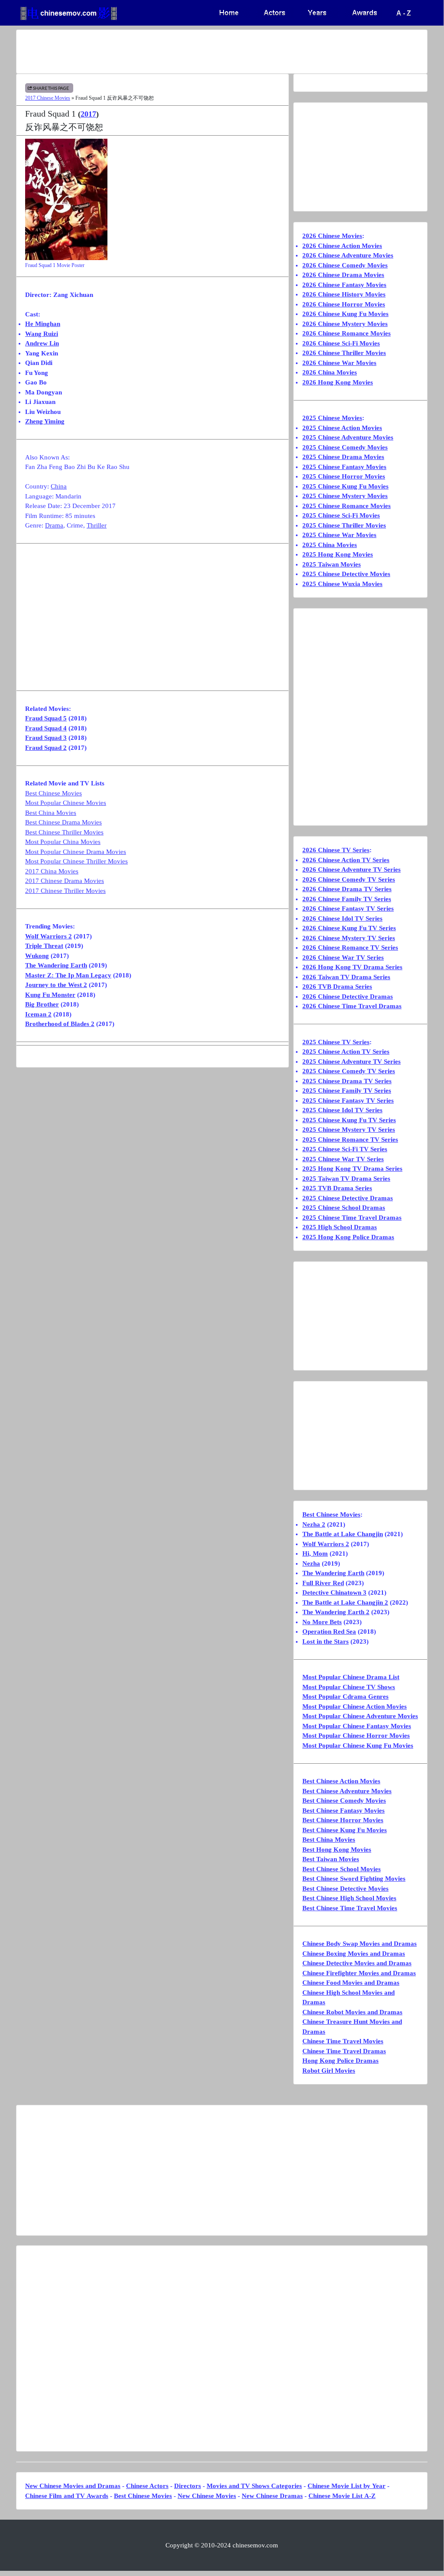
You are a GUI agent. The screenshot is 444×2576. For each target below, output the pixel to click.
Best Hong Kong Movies (337, 1850)
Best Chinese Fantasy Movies (344, 1811)
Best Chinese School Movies (342, 1869)
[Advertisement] (222, 52)
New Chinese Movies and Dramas (73, 2486)
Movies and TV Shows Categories (254, 2486)
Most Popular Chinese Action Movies (355, 1706)
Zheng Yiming (45, 421)
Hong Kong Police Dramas (340, 2061)
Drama (54, 525)
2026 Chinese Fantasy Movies (344, 285)
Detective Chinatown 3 (334, 1592)
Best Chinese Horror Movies (343, 1820)
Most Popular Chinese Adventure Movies (360, 1716)
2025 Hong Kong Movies (338, 554)
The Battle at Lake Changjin (343, 1534)
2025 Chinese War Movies (339, 535)
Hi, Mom (315, 1553)
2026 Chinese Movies (332, 236)
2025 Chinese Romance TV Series (350, 1140)
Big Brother (42, 1004)
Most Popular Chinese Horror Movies (356, 1736)
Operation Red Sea (329, 1632)
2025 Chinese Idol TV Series (342, 1110)
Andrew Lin (42, 343)
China (59, 486)
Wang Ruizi (42, 334)
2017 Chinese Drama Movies (65, 881)
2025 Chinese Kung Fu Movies (345, 486)
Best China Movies (51, 813)
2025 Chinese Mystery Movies (345, 496)
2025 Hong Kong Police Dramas (348, 1237)
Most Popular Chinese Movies (66, 803)
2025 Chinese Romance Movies (347, 506)
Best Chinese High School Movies (349, 1898)
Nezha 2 (314, 1524)
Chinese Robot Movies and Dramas (352, 2012)
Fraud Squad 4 (46, 728)
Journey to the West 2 (56, 985)
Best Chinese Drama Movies (63, 822)
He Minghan (43, 324)
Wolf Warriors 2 (49, 936)
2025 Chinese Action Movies (342, 428)
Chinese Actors (147, 2486)
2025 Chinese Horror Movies (344, 476)
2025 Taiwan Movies (332, 564)
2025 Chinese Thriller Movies (344, 525)
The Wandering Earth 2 (336, 1612)
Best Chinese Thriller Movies (64, 832)
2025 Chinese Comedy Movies (345, 447)
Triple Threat (44, 946)
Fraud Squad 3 (46, 738)
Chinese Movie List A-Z (342, 2496)
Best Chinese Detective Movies (345, 1889)
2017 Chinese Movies (48, 98)
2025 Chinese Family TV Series (347, 1091)
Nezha (311, 1563)
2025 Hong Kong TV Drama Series (352, 1169)
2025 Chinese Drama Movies (343, 457)
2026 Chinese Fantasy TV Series (348, 909)
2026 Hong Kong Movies (338, 382)
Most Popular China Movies (63, 842)
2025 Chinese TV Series (336, 1042)
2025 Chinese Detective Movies (346, 574)
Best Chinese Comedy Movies (344, 1801)
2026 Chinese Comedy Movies (345, 265)
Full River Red (323, 1583)
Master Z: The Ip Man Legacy (68, 975)
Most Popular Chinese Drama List (351, 1677)
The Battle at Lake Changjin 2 (345, 1602)
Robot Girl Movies (329, 2071)
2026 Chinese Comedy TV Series (349, 879)
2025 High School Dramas (340, 1227)
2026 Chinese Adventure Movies (348, 255)
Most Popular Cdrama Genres (345, 1697)
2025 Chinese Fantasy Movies (344, 467)
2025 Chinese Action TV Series (346, 1052)
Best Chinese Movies (53, 793)
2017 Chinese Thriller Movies (65, 891)
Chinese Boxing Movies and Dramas (354, 1954)
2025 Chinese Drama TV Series (347, 1081)
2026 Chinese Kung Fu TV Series (349, 928)
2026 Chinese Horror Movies (344, 304)
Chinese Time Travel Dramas (344, 2051)
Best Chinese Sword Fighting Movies (354, 1879)
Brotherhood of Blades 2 (60, 1024)
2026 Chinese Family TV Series (347, 899)
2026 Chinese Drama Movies (343, 275)
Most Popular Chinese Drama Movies (76, 852)
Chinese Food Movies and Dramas (351, 1983)
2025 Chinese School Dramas (344, 1208)
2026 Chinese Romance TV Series (350, 948)
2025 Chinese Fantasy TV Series (348, 1101)
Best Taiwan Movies (331, 1859)
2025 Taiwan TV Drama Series (346, 1179)
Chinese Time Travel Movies (343, 2041)
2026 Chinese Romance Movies (347, 333)
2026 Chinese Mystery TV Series (349, 938)
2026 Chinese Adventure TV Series (352, 870)
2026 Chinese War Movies (339, 363)
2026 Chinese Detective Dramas (348, 997)
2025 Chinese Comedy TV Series (349, 1071)
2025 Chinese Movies (332, 418)
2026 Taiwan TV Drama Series (346, 977)
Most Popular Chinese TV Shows (349, 1687)
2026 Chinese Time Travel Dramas (352, 1006)
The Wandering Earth (56, 965)
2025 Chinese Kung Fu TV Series (349, 1120)
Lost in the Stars (326, 1641)
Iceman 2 (38, 1014)
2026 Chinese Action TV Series (346, 860)
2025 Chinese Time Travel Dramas (352, 1218)
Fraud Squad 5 (46, 718)
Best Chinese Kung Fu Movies (345, 1830)
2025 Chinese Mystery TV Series (349, 1130)
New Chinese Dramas (272, 2496)
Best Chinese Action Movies (341, 1781)
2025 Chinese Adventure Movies (348, 437)
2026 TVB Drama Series (337, 987)
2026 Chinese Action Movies (342, 246)
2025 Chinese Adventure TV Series (352, 1062)
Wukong (37, 956)
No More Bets (322, 1622)
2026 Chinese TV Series (336, 850)
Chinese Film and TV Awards (67, 2496)
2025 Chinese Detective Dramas (348, 1198)
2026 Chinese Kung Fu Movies (345, 314)
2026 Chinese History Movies (344, 294)
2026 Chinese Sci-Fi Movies (341, 343)
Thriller (97, 525)
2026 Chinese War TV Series (343, 957)
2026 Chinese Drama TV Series (347, 889)
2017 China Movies (52, 871)
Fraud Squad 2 (46, 748)
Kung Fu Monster (50, 995)
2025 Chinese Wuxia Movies (342, 584)
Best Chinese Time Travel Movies (350, 1908)
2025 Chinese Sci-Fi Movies (341, 515)
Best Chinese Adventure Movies (347, 1791)
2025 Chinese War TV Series (343, 1159)
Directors (188, 2486)
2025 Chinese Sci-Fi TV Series (345, 1149)
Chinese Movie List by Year (347, 2486)
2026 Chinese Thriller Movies (344, 353)
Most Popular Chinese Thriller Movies (76, 861)
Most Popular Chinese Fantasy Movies (357, 1726)
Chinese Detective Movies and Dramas (357, 1963)
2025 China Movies (330, 545)
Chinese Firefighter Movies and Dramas (359, 1973)
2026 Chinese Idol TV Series (342, 918)
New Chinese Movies (207, 2496)
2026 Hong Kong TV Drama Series (352, 967)
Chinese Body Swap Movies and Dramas (360, 1944)
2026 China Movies (330, 372)
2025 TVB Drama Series (337, 1188)
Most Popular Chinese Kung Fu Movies (358, 1746)
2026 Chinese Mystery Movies (345, 324)
